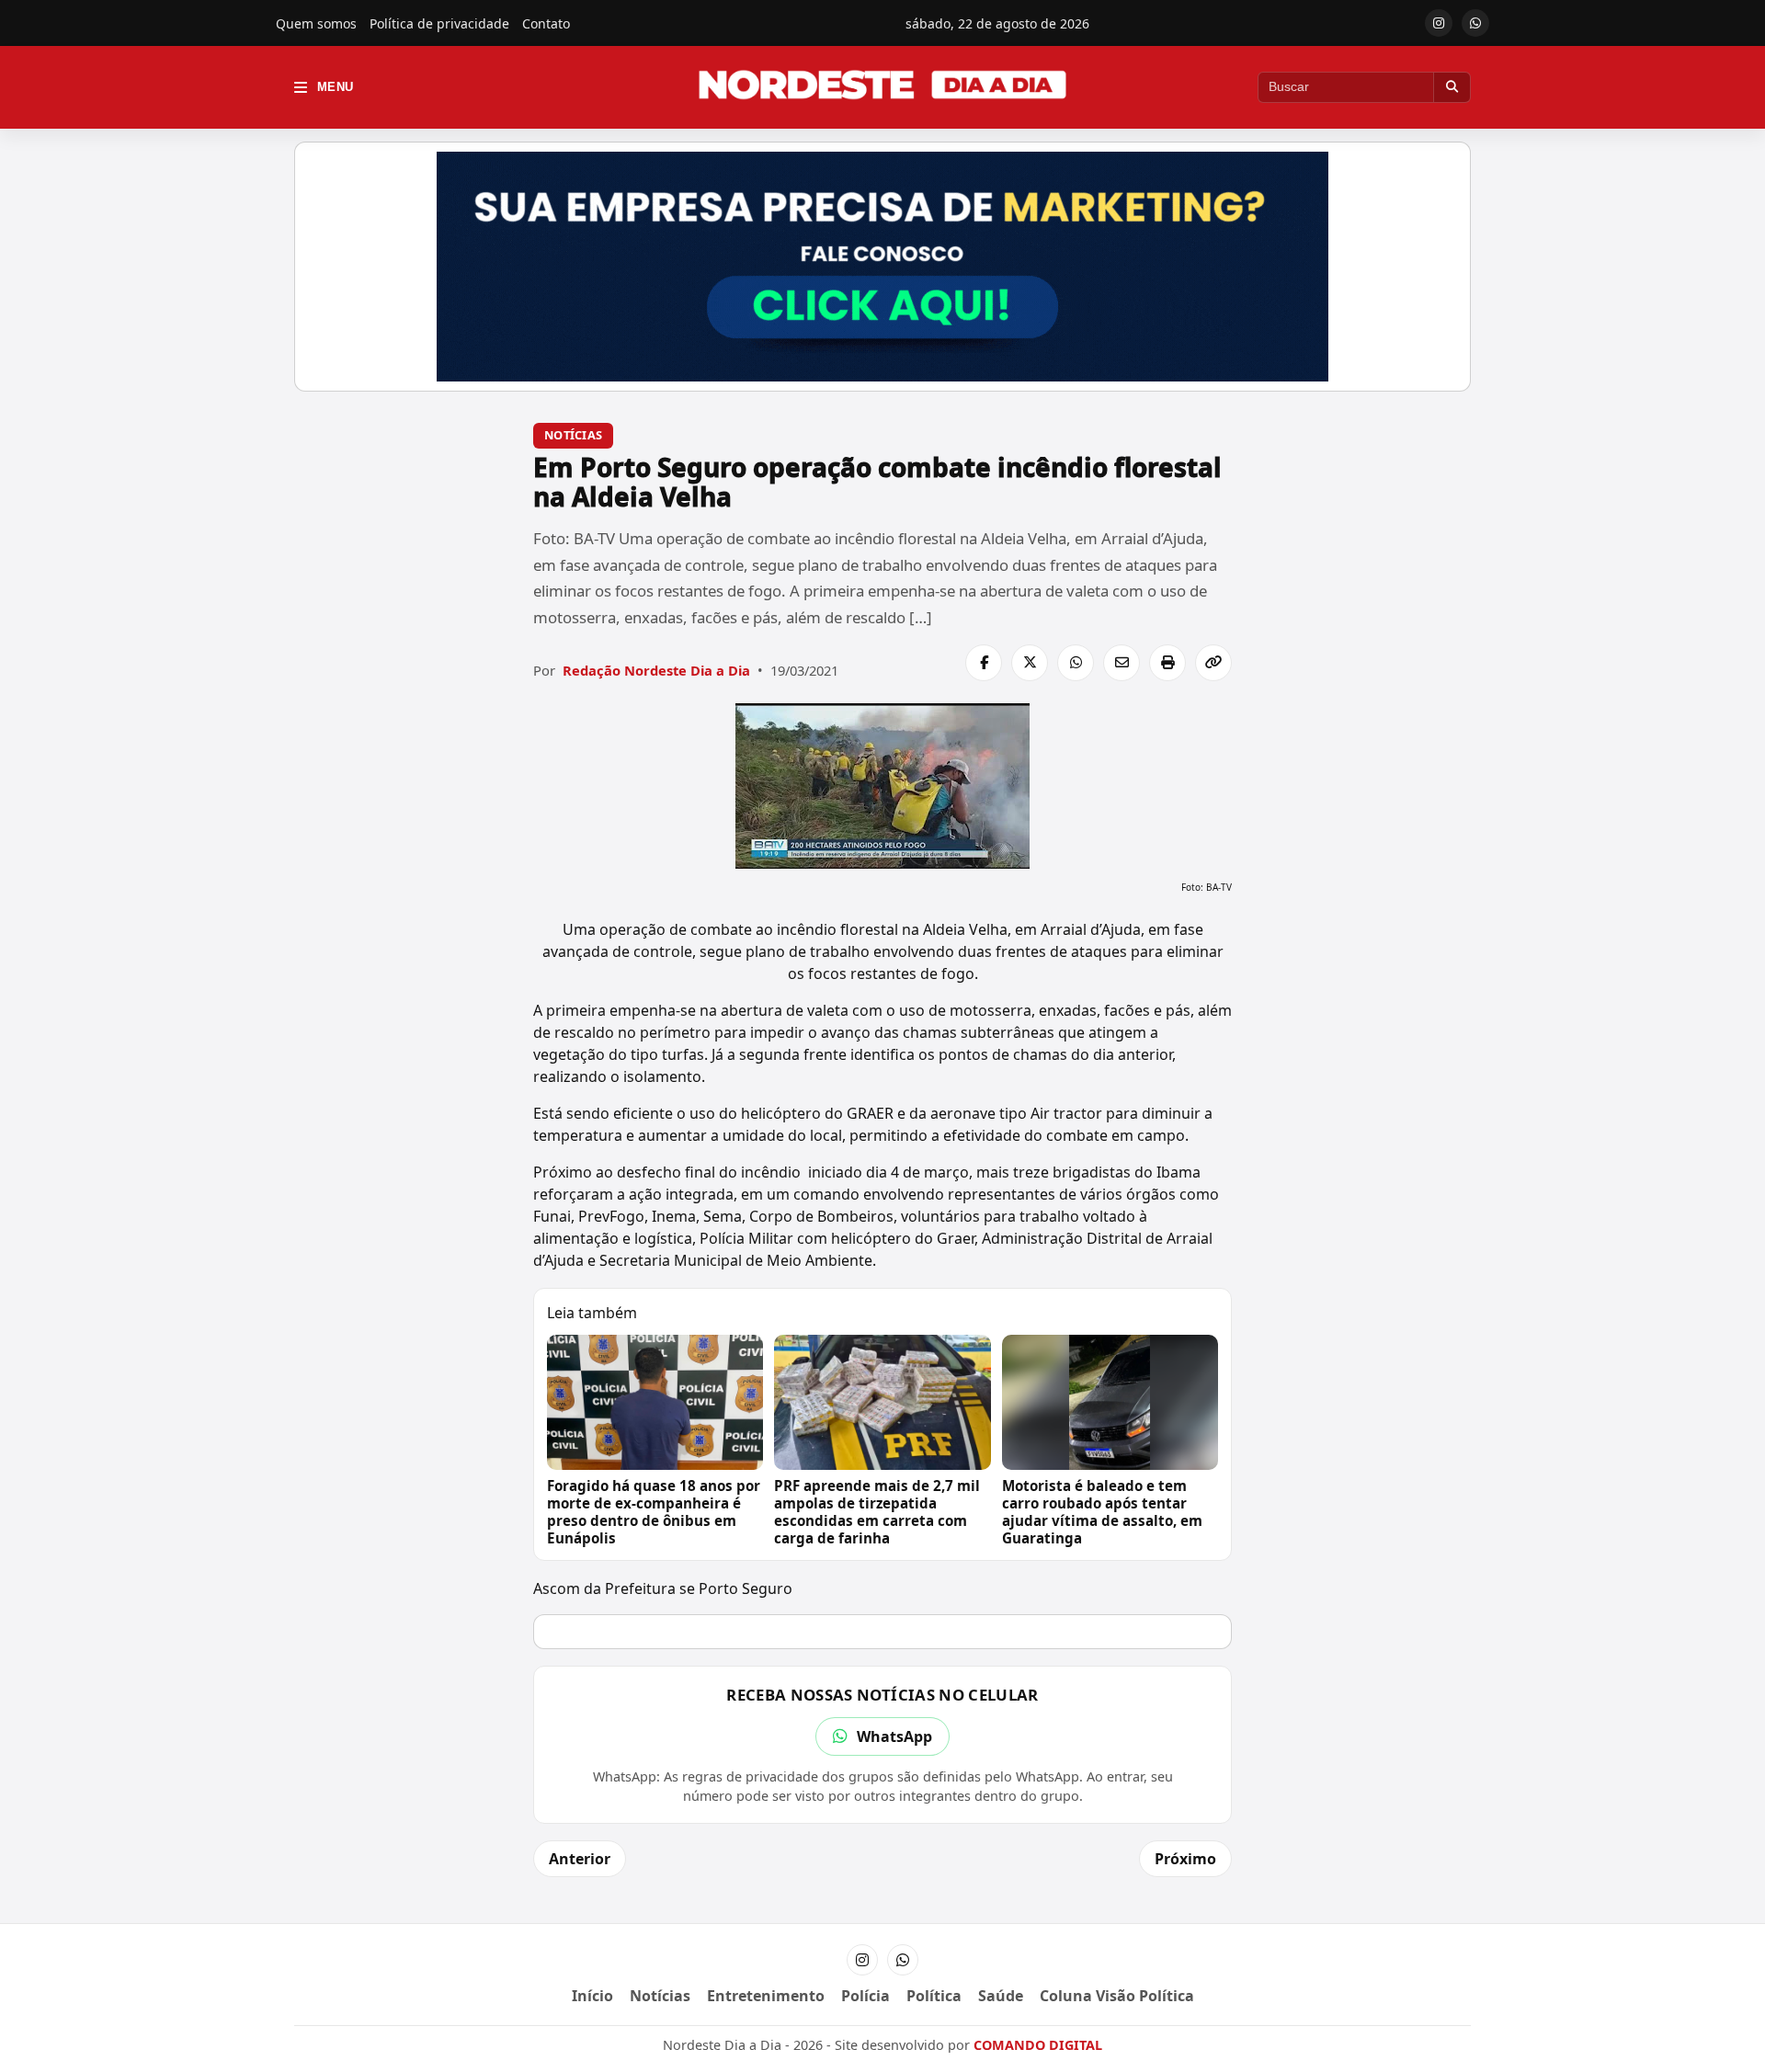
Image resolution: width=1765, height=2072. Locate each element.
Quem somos (316, 23)
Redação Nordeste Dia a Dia (656, 670)
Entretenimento (766, 1996)
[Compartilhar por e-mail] (1122, 663)
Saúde (1001, 1996)
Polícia (865, 1996)
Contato (546, 23)
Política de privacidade (439, 23)
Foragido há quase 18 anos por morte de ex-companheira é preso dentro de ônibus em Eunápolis (654, 1512)
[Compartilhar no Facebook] (984, 663)
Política (934, 1996)
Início (592, 1996)
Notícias (573, 435)
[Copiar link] (1213, 663)
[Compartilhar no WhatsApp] (1076, 663)
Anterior (580, 1859)
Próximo (1185, 1859)
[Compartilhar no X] (1030, 663)
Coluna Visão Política (1117, 1996)
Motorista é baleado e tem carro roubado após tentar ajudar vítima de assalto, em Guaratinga (1102, 1512)
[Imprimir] (1167, 663)
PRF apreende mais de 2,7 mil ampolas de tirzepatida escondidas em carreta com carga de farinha (877, 1512)
